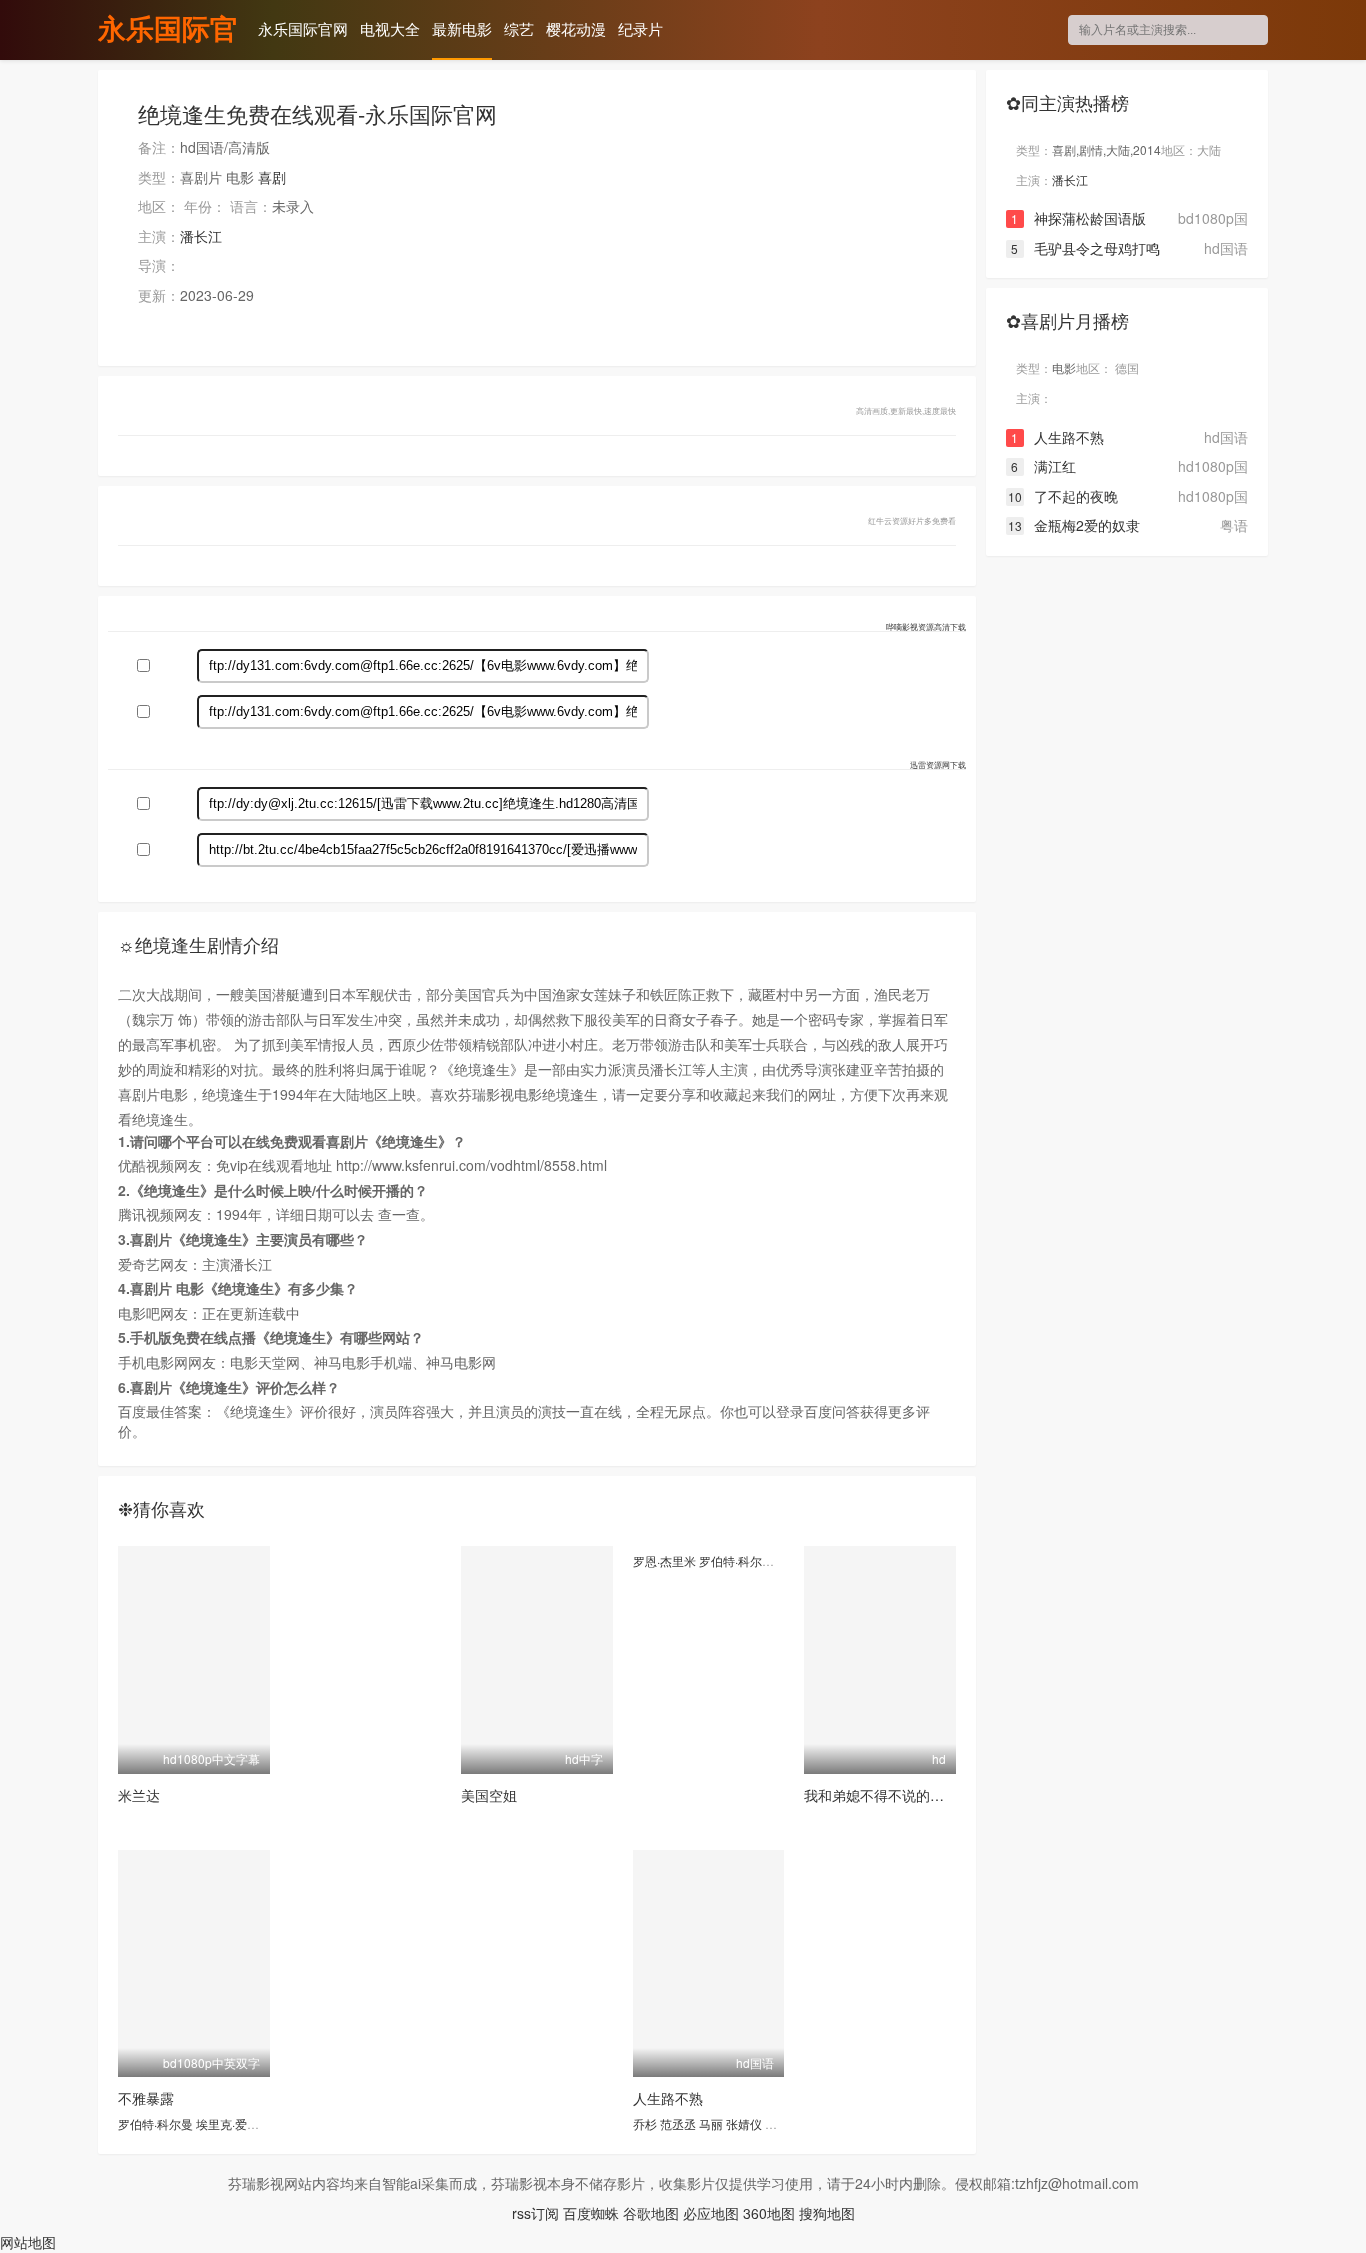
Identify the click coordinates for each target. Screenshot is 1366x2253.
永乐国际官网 (168, 31)
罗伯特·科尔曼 (736, 1560)
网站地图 (28, 2242)
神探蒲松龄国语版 (1078, 218)
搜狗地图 (827, 2213)
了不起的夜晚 (1063, 496)
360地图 (769, 2213)
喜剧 (272, 177)
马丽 (711, 2123)
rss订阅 (535, 2213)
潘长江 (201, 236)
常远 (777, 2123)
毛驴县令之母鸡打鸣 (1085, 248)
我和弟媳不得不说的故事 (881, 1795)
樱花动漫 (576, 28)
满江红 (1043, 466)
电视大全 (390, 28)
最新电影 (462, 28)
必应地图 (711, 2213)
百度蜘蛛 (591, 2213)
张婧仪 (744, 2123)
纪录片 (640, 28)
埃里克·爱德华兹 (239, 2123)
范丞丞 (678, 2123)
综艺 (519, 28)
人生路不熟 (668, 2098)
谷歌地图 (651, 2213)
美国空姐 (489, 1795)
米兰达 (139, 1795)
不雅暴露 (146, 2098)
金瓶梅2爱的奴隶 (1074, 525)
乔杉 (645, 2123)
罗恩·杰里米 (664, 1560)
